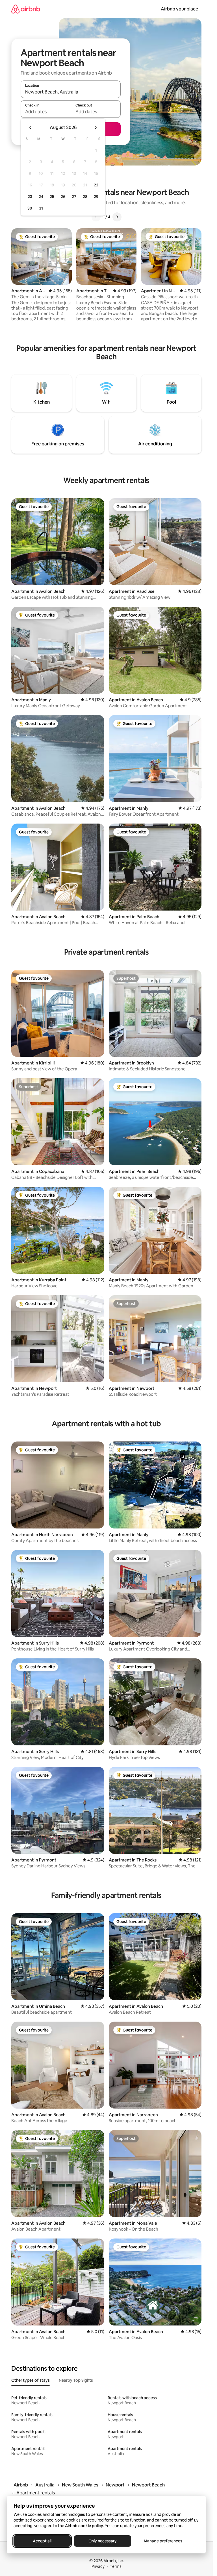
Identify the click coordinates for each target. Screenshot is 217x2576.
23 (30, 197)
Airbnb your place (179, 9)
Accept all (42, 2541)
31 (41, 208)
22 (96, 185)
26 (63, 197)
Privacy (98, 2566)
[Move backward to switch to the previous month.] (31, 128)
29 (96, 197)
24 (41, 197)
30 (30, 208)
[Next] (117, 217)
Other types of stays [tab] (31, 2380)
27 (74, 197)
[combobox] (71, 92)
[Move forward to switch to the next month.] (96, 128)
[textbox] (46, 112)
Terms (116, 2566)
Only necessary (103, 2541)
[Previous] (96, 217)
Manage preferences (163, 2541)
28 (85, 197)
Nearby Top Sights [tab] (76, 2380)
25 (52, 197)
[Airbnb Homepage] (26, 9)
